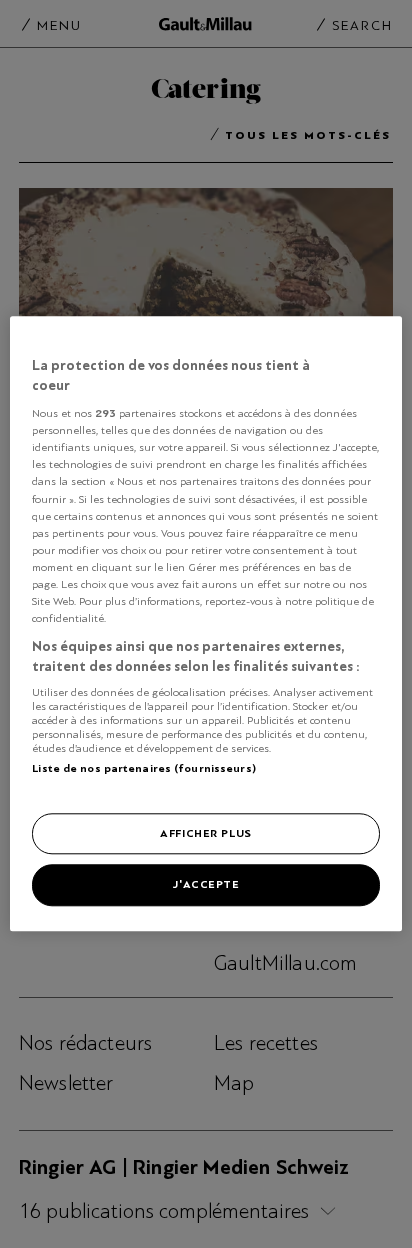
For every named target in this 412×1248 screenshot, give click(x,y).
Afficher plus (205, 833)
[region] (205, 623)
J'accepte (205, 885)
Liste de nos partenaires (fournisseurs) (143, 768)
